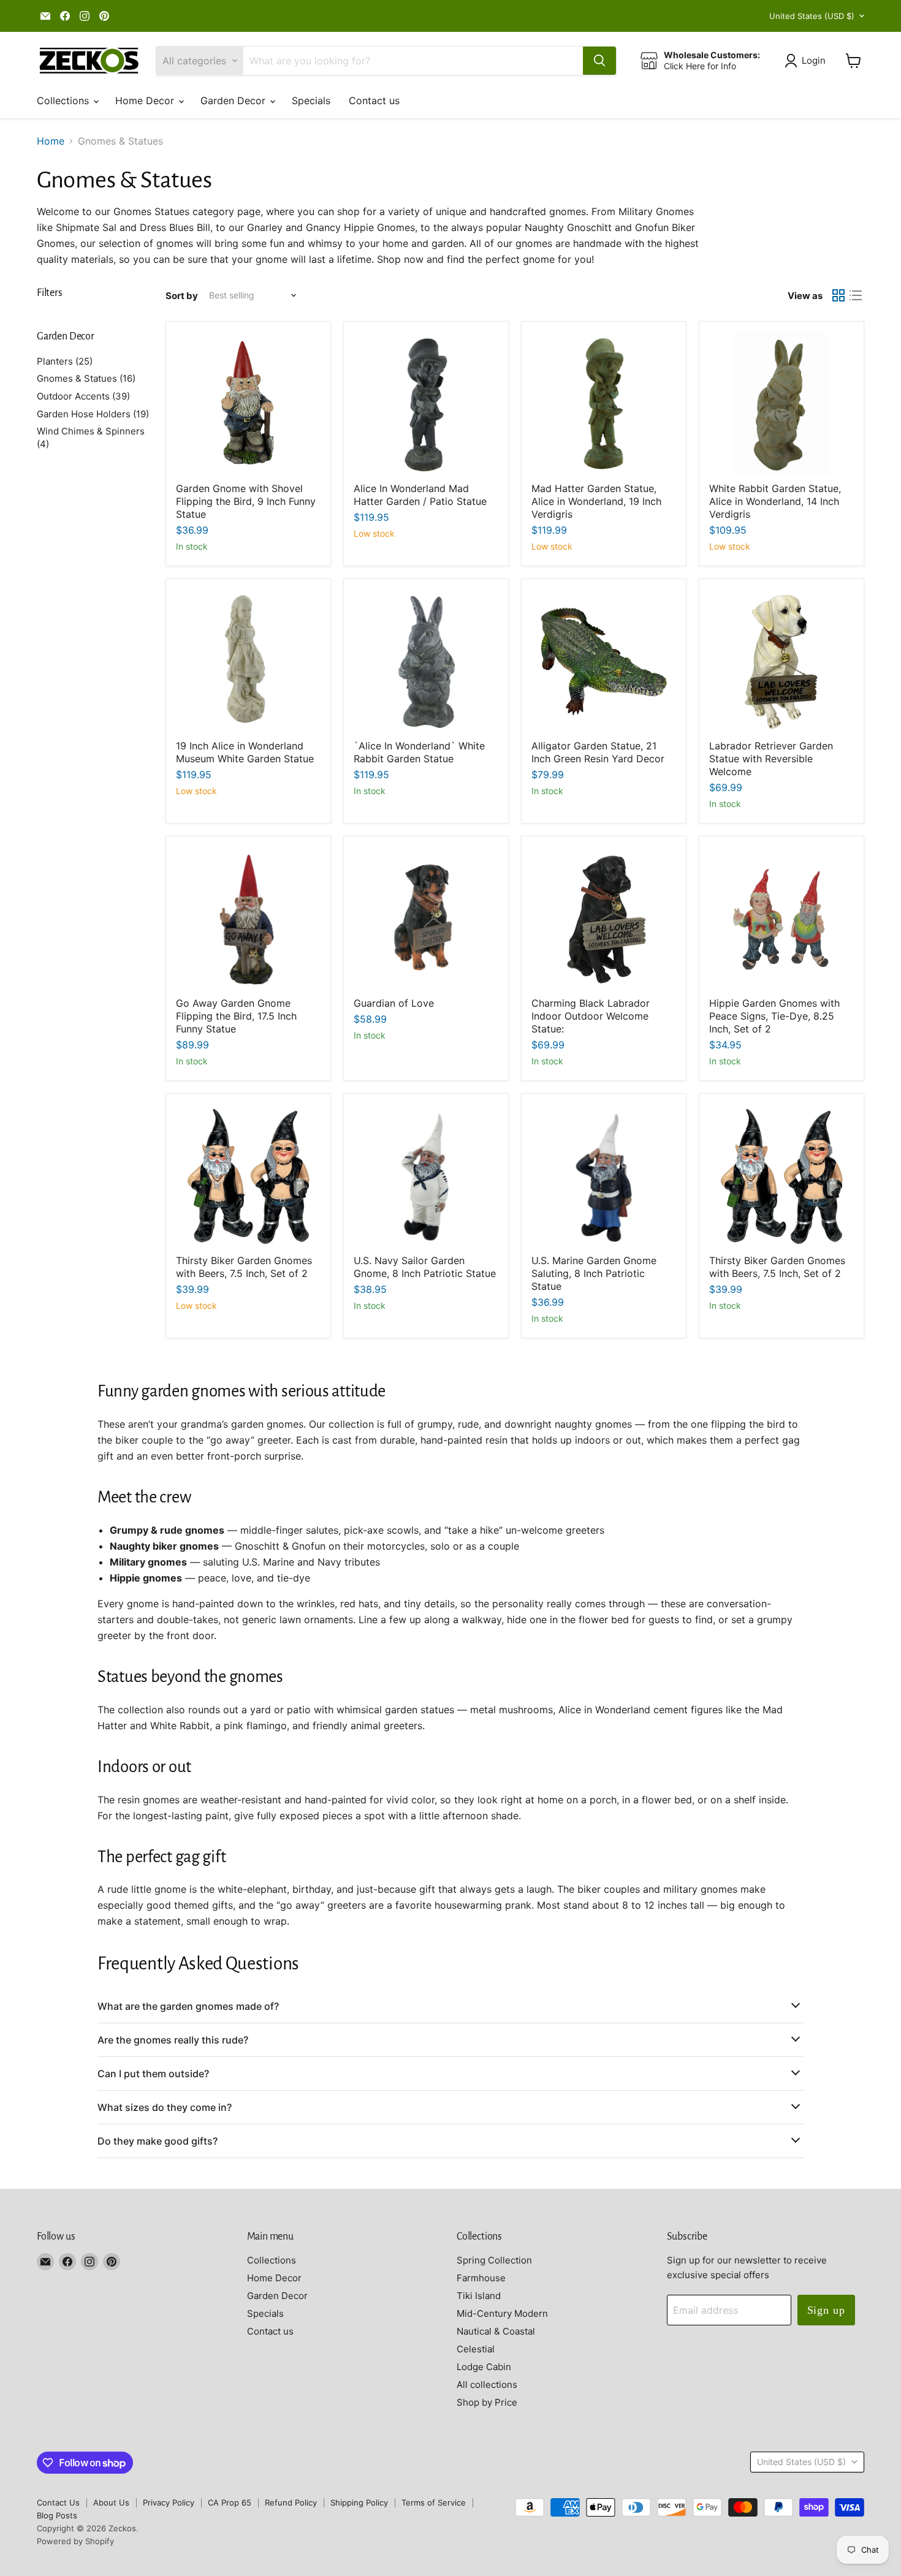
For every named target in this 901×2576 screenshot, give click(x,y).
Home (51, 141)
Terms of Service (434, 2502)
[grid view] (838, 295)
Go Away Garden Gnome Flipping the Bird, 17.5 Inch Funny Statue (236, 1016)
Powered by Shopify (75, 2541)
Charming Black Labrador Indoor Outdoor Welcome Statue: (591, 1016)
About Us (111, 2502)
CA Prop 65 (230, 2502)
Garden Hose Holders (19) (93, 414)
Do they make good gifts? (158, 2141)
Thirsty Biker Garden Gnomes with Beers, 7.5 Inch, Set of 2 (244, 1267)
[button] (808, 61)
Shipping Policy (359, 2502)
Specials (311, 100)
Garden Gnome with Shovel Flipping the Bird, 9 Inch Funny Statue (246, 501)
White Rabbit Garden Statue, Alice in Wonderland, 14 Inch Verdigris (775, 501)
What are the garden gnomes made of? (188, 2006)
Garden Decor (234, 100)
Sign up (826, 2310)
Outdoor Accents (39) (83, 396)
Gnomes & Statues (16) (86, 378)
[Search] (599, 61)
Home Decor (146, 100)
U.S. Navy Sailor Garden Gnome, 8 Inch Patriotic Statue (425, 1267)
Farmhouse (481, 2278)
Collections (64, 100)
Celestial (476, 2349)
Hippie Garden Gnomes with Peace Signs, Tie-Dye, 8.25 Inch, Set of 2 (774, 1016)
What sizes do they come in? (165, 2107)
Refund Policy (291, 2502)
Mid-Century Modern (502, 2313)
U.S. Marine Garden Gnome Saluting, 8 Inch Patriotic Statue (594, 1273)
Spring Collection (494, 2260)
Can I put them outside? (153, 2074)
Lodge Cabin (484, 2367)
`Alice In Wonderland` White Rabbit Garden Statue (419, 752)
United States (812, 16)
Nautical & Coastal (496, 2331)
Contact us (374, 100)
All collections (487, 2385)
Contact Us (58, 2502)
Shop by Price (487, 2402)
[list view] (856, 295)
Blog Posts (57, 2515)
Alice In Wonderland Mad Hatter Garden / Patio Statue (420, 495)
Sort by (182, 296)
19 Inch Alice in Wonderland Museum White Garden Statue (245, 752)
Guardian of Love (394, 1003)
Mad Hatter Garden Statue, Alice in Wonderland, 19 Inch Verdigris (596, 501)
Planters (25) (65, 361)
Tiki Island (479, 2296)
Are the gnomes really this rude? (173, 2040)
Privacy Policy (169, 2502)
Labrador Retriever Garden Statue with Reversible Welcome (771, 759)
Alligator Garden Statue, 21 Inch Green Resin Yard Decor (598, 752)
